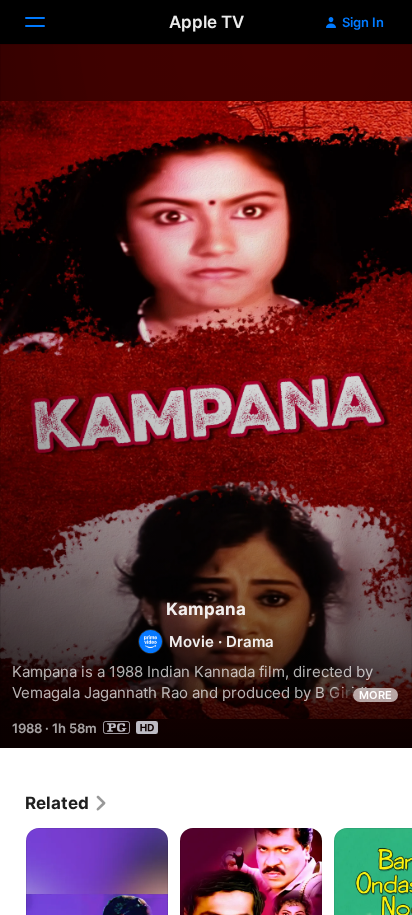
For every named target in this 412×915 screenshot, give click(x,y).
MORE (375, 695)
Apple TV (206, 22)
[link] (67, 803)
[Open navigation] (47, 22)
